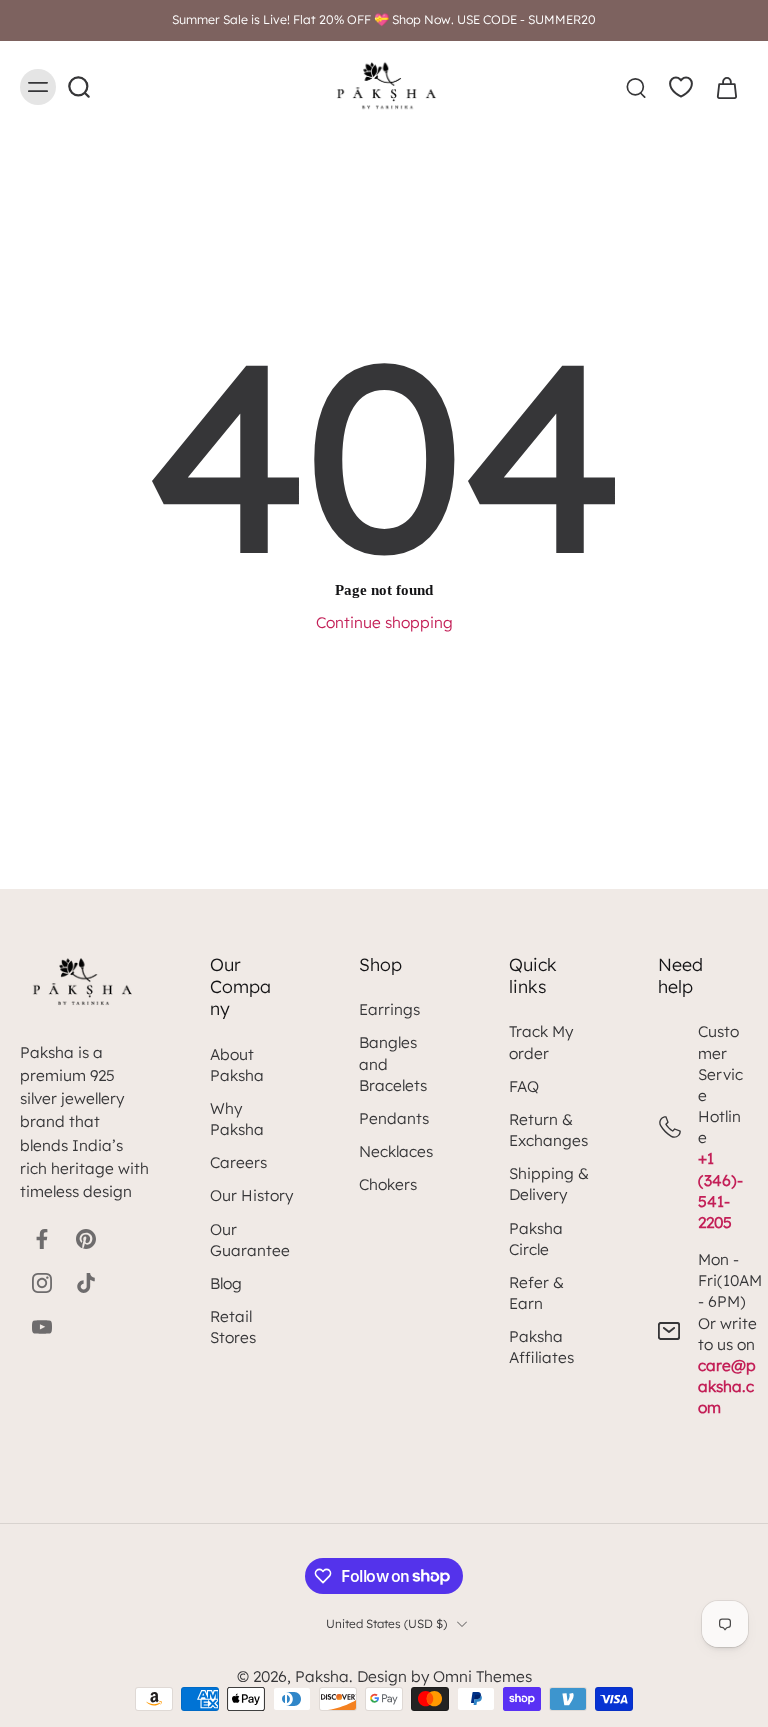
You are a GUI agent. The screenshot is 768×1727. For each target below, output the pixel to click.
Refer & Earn (536, 1293)
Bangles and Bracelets (393, 1063)
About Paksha (237, 1065)
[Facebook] (42, 1239)
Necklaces (396, 1151)
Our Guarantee (250, 1240)
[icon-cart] (726, 87)
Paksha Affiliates (541, 1347)
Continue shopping (384, 622)
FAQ (524, 1086)
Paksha (322, 1676)
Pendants (394, 1118)
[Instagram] (42, 1283)
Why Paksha (237, 1119)
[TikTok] (86, 1283)
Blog (226, 1283)
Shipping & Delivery (549, 1184)
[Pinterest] (86, 1239)
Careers (238, 1162)
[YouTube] (42, 1327)
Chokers (388, 1184)
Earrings (389, 1009)
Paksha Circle (536, 1239)
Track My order (541, 1042)
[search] (636, 87)
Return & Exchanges (548, 1130)
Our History (251, 1195)
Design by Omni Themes (444, 1676)
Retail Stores (233, 1327)
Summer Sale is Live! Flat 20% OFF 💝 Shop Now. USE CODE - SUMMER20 (384, 19)
